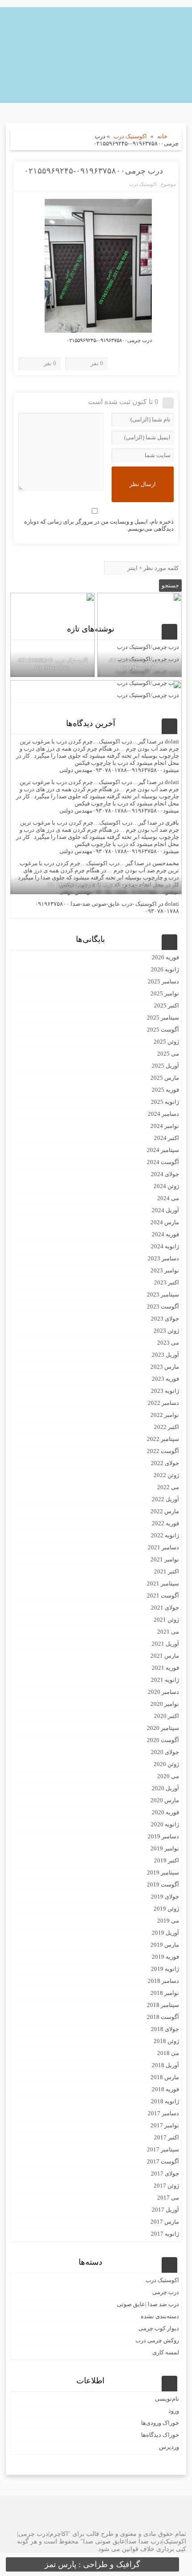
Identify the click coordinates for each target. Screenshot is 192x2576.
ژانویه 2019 (165, 1969)
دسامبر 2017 (163, 2113)
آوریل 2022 (165, 1499)
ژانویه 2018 (165, 2101)
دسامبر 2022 (163, 1403)
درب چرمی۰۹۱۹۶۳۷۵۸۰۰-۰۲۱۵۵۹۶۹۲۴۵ (94, 171)
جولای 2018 (165, 2029)
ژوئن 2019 (166, 1909)
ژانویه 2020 (165, 1824)
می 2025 (168, 1054)
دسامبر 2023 (163, 1258)
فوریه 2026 (165, 957)
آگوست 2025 (163, 1030)
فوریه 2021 (165, 1668)
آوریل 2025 (165, 1066)
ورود (174, 2411)
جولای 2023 (165, 1319)
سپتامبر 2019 (163, 1872)
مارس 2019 (165, 1945)
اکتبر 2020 (167, 1716)
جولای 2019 (165, 1897)
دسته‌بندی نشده (160, 2316)
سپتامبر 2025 (163, 1018)
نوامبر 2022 (165, 1415)
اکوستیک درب (130, 136)
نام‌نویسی (167, 2399)
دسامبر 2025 (163, 981)
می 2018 (168, 2053)
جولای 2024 (165, 1174)
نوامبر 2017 (165, 2125)
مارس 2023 (165, 1367)
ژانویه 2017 (165, 2234)
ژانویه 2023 (165, 1391)
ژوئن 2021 (166, 1620)
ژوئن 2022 (166, 1475)
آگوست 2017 (163, 2161)
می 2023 (168, 1343)
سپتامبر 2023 (163, 1294)
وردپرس (169, 2447)
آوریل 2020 (165, 1788)
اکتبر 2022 (167, 1427)
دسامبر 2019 (163, 1836)
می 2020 (168, 1776)
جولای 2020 (165, 1752)
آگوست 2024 (163, 1162)
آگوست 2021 (163, 1596)
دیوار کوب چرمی (159, 2328)
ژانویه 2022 (165, 1535)
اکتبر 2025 (167, 1005)
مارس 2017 (165, 2222)
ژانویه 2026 (165, 969)
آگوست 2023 (163, 1307)
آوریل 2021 (165, 1644)
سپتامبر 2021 (163, 1583)
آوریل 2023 (165, 1355)
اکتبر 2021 (167, 1571)
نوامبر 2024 (165, 1126)
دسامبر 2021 (163, 1547)
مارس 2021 (165, 1656)
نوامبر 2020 (165, 1704)
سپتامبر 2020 (163, 1728)
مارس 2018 (165, 2077)
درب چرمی (166, 2292)
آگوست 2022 (163, 1451)
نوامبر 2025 (165, 993)
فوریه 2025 (165, 1090)
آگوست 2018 (163, 2017)
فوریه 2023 (165, 1379)
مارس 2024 (165, 1222)
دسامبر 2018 (163, 1981)
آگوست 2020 (163, 1740)
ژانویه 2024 (165, 1246)
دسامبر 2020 (163, 1692)
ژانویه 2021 (165, 1680)
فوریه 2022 (165, 1523)
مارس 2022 (165, 1511)
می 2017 (168, 2198)
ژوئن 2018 (166, 2041)
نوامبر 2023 (165, 1270)
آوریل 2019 (165, 1933)
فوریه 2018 (165, 2089)
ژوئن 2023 (166, 1331)
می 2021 (168, 1632)
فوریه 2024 (165, 1234)
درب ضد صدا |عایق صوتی (148, 2304)
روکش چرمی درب (157, 2340)
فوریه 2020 (165, 1812)
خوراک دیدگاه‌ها (160, 2435)
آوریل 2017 (165, 2210)
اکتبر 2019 (167, 1860)
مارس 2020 (165, 1800)
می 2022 (168, 1487)
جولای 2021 (165, 1608)
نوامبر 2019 (165, 1848)
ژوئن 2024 (166, 1186)
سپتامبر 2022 (163, 1439)
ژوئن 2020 (166, 1764)
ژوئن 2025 (166, 1042)
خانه (162, 136)
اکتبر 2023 (167, 1282)
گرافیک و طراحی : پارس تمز (92, 2564)
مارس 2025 (165, 1078)
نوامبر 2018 (165, 1993)
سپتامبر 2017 (163, 2149)
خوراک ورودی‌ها (160, 2423)
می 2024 (168, 1198)
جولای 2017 (165, 2173)
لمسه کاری (166, 2352)
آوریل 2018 (165, 2065)
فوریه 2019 (165, 1957)
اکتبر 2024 (167, 1138)
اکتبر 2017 (167, 2137)
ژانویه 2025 (165, 1102)
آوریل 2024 (165, 1210)
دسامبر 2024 (163, 1114)
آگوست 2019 (163, 1885)
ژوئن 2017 (166, 2186)
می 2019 (168, 1921)
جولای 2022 (165, 1463)
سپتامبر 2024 (163, 1150)
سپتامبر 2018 (163, 2005)
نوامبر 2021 (165, 1559)
